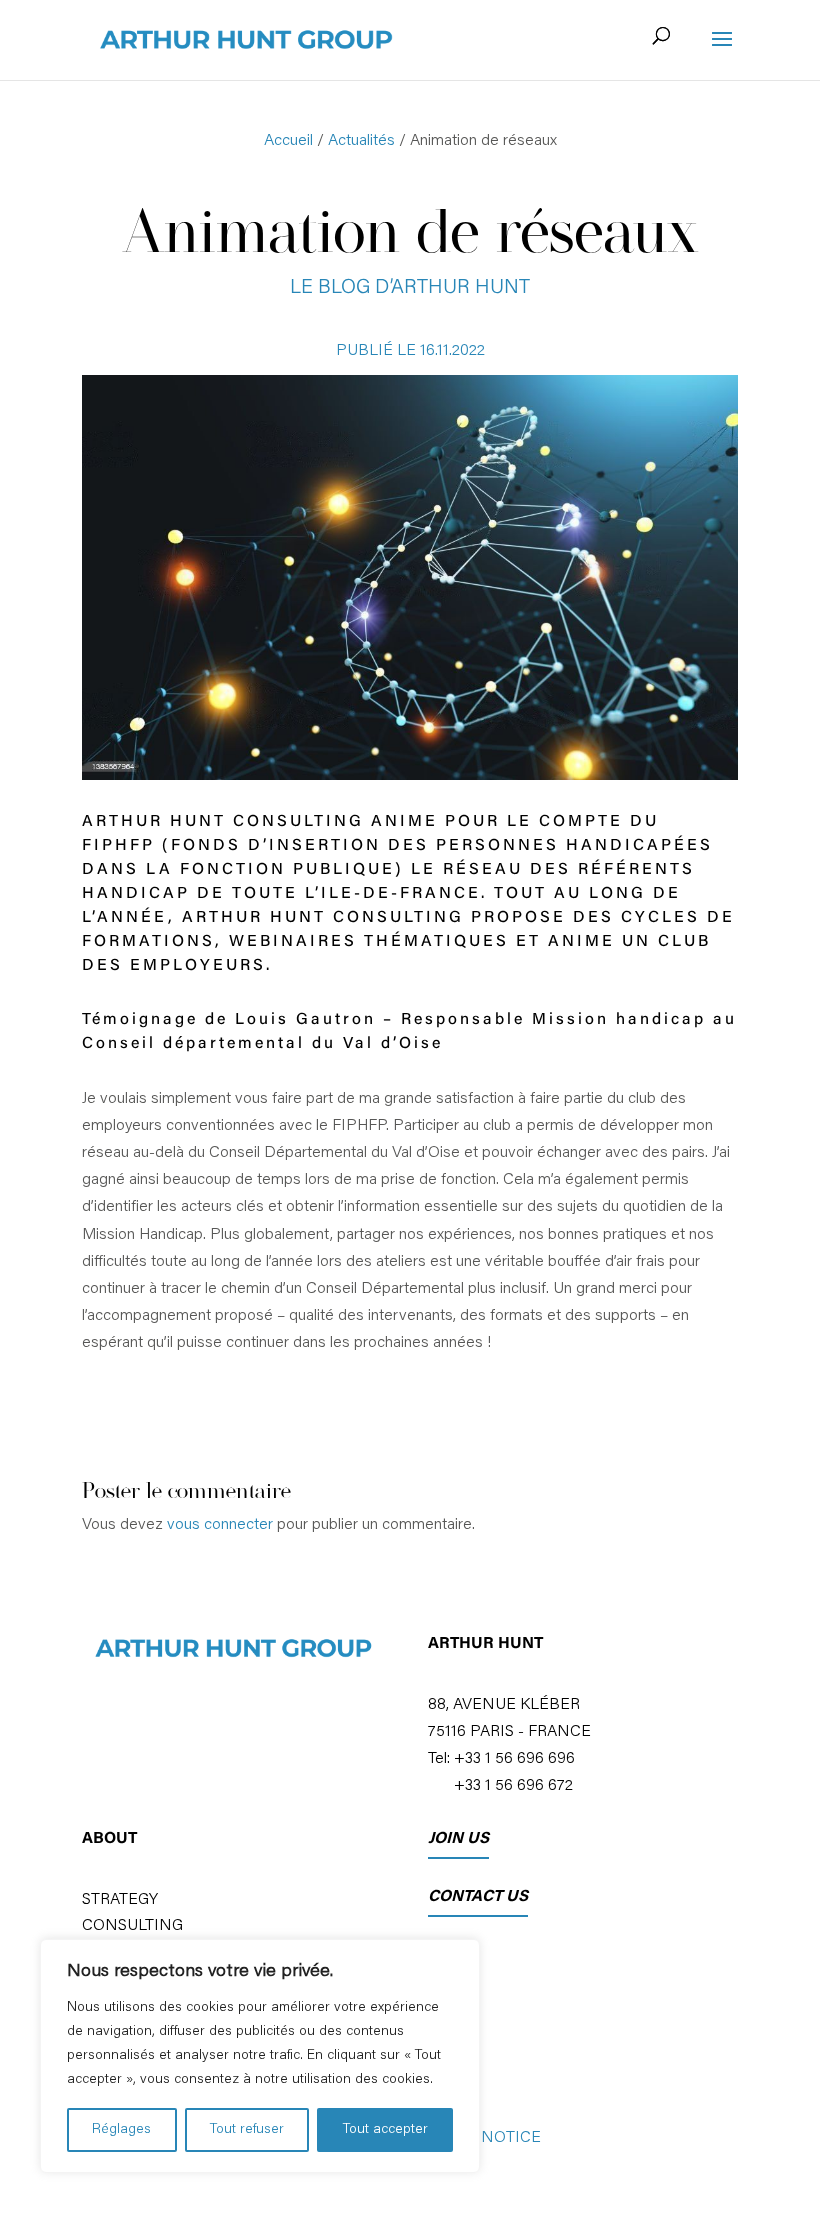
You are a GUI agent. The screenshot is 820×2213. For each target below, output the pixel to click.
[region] (260, 2056)
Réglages (121, 2130)
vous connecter (220, 1525)
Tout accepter (385, 2130)
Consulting (132, 1926)
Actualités (361, 141)
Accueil (288, 141)
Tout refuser (247, 2130)
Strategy (120, 1900)
